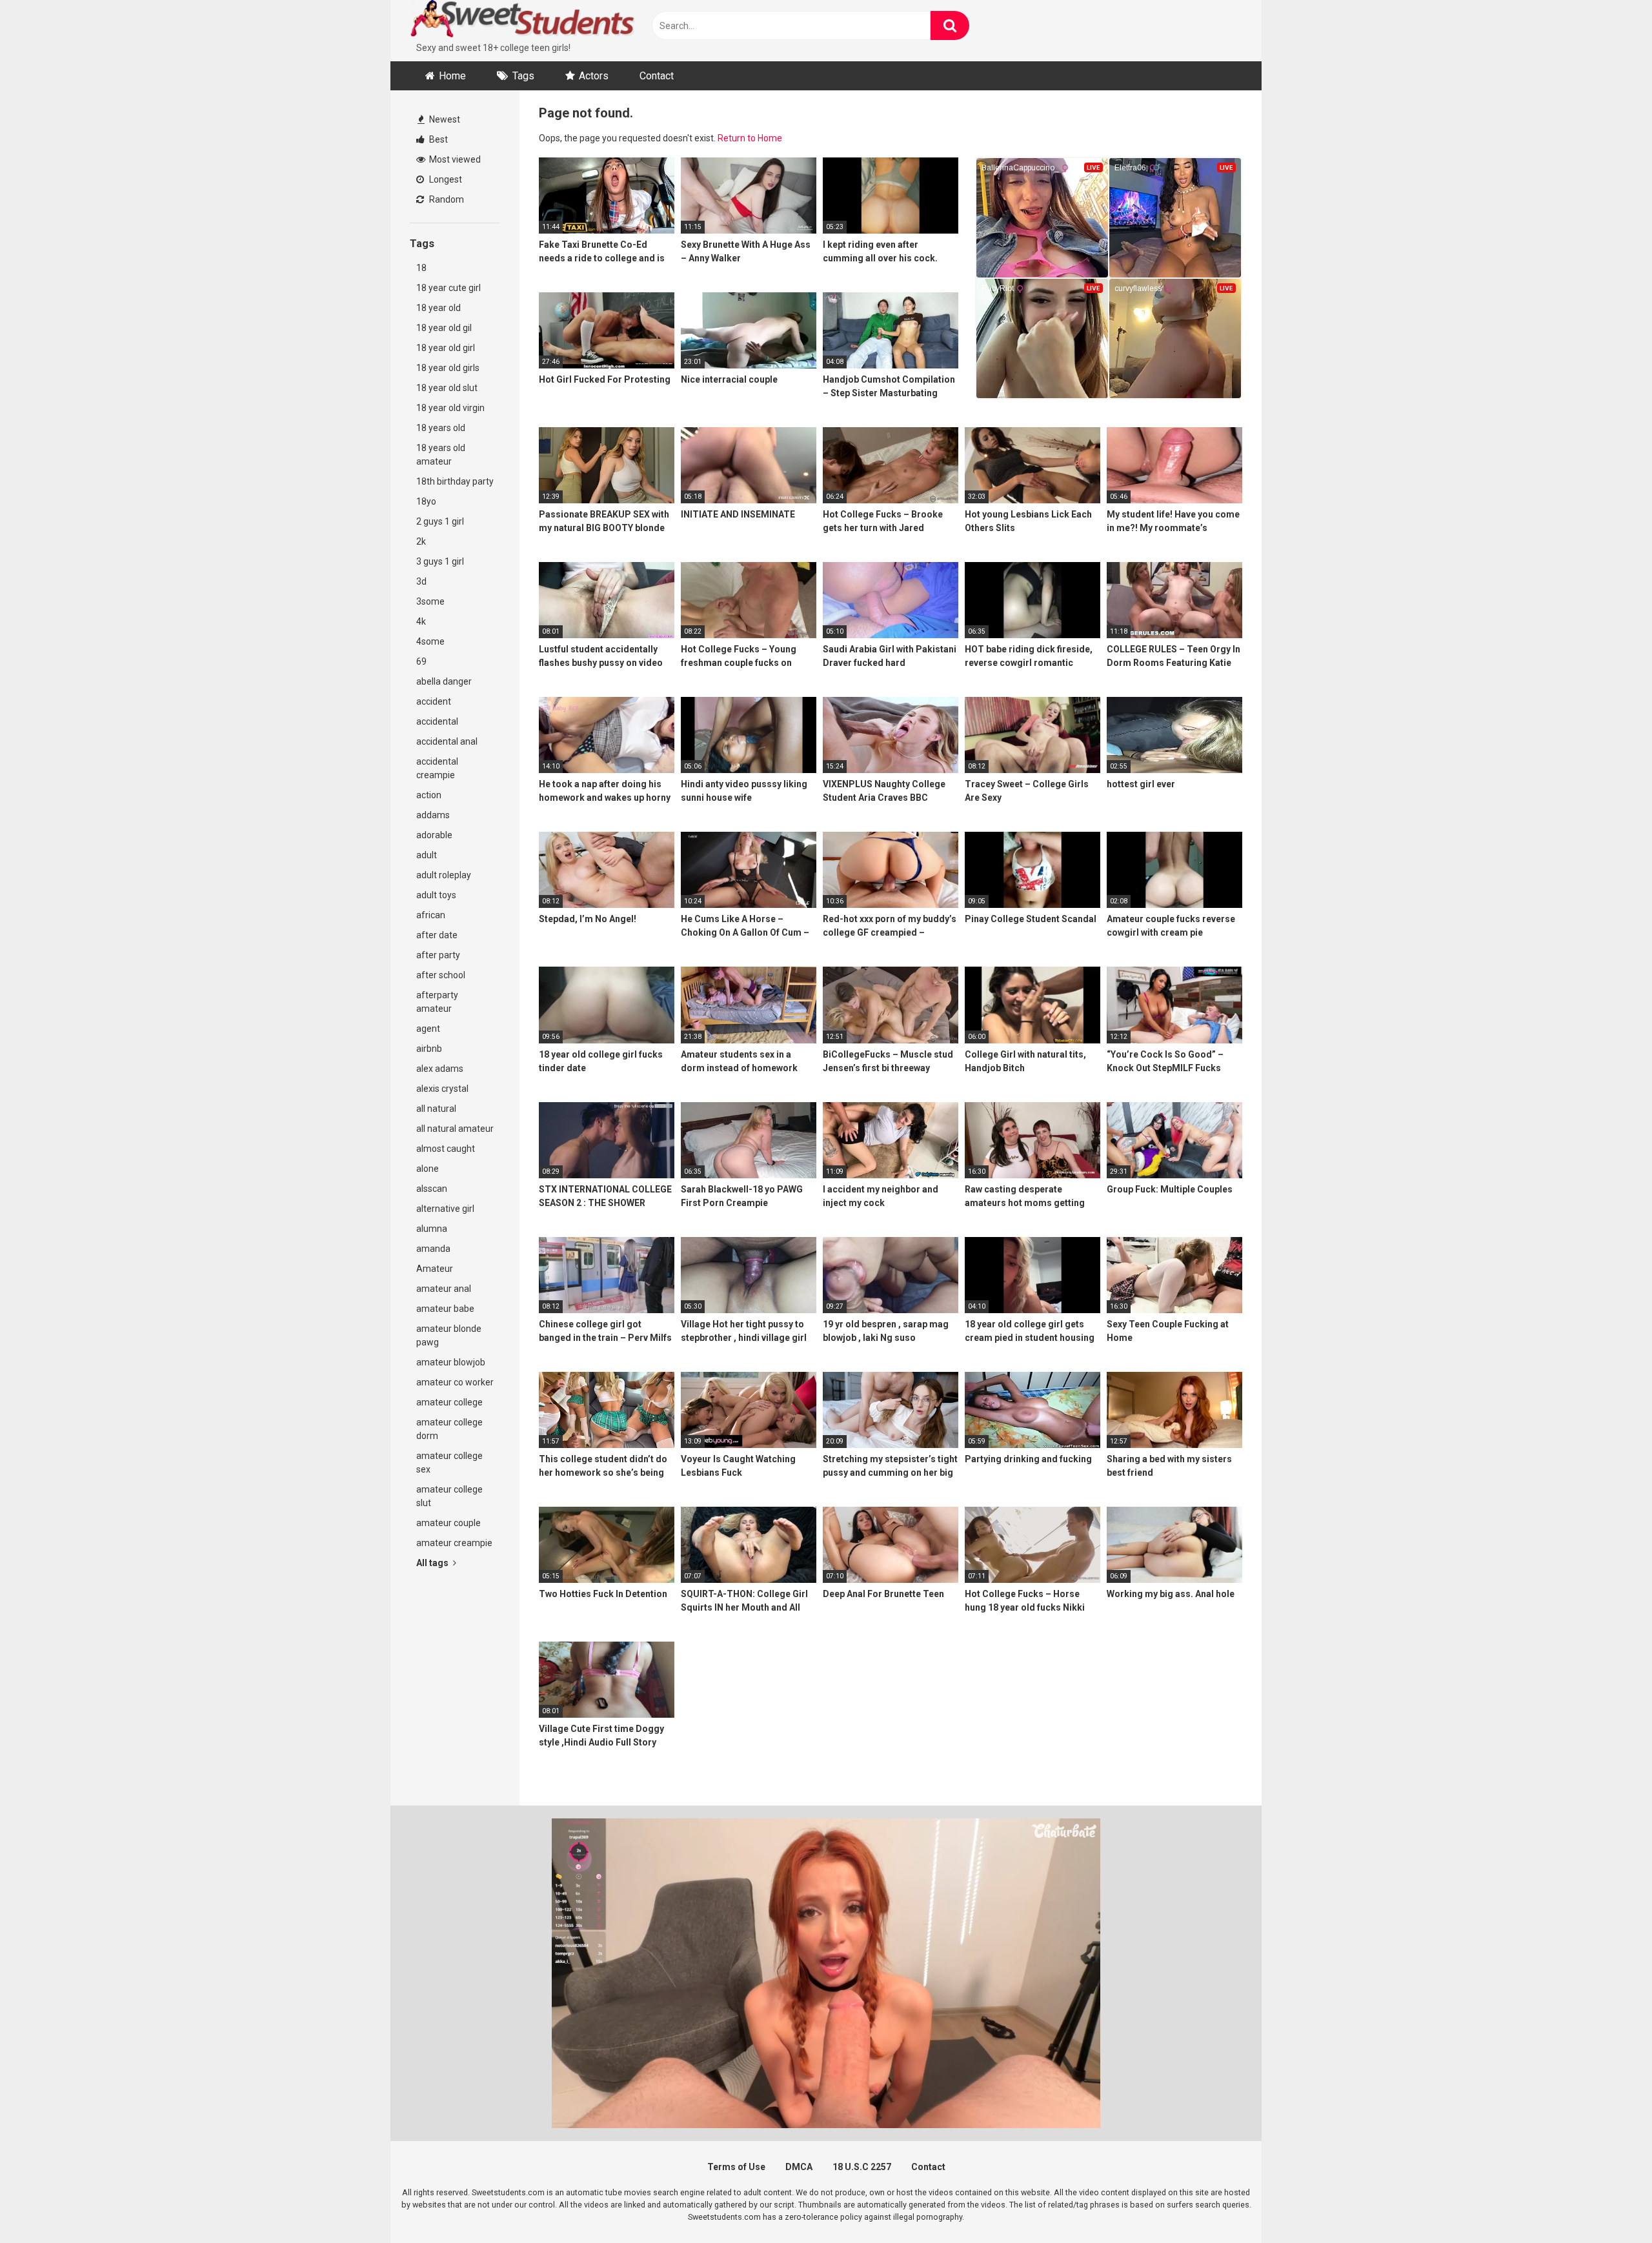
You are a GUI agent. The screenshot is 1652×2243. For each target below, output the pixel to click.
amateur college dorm (449, 1429)
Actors (594, 76)
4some (430, 641)
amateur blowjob (451, 1362)
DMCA (799, 2167)
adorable (434, 835)
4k (421, 621)
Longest (445, 179)
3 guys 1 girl (440, 561)
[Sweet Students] (523, 21)
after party (438, 955)
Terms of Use (736, 2167)
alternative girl (445, 1209)
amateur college (449, 1402)
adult (427, 855)
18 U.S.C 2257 (862, 2167)
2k (421, 541)
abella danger (444, 681)
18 (421, 268)
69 (421, 661)
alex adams (440, 1069)
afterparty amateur (437, 1002)
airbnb (429, 1049)
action (429, 795)
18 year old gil (444, 328)
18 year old (438, 308)
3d (421, 581)
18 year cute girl (448, 288)
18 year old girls (448, 368)
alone (428, 1169)
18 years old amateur (441, 455)
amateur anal (444, 1289)
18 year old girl (446, 348)
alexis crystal (442, 1089)
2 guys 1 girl (440, 521)
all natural (436, 1109)
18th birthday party (455, 481)
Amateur (435, 1269)
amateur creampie (454, 1543)
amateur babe (445, 1309)
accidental (437, 721)
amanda (433, 1249)
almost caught (446, 1149)
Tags (523, 76)
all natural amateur (455, 1129)
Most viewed (454, 159)
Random (446, 199)
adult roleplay (444, 875)
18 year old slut (447, 388)
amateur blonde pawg (449, 1335)
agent (428, 1029)
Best (438, 139)
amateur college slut (449, 1496)
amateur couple (448, 1523)
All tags (433, 1563)
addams (433, 815)
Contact (657, 76)
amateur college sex (449, 1463)
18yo (426, 501)
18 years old (441, 428)
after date (437, 935)
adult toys (436, 895)
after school (441, 975)
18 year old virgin (450, 408)
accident (434, 701)
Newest (444, 119)
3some (430, 601)
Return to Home (750, 138)
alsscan (432, 1189)
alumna (432, 1229)
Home (452, 76)
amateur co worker (455, 1382)
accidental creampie (437, 768)
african (431, 915)
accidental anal (447, 741)
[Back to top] (1609, 2204)
